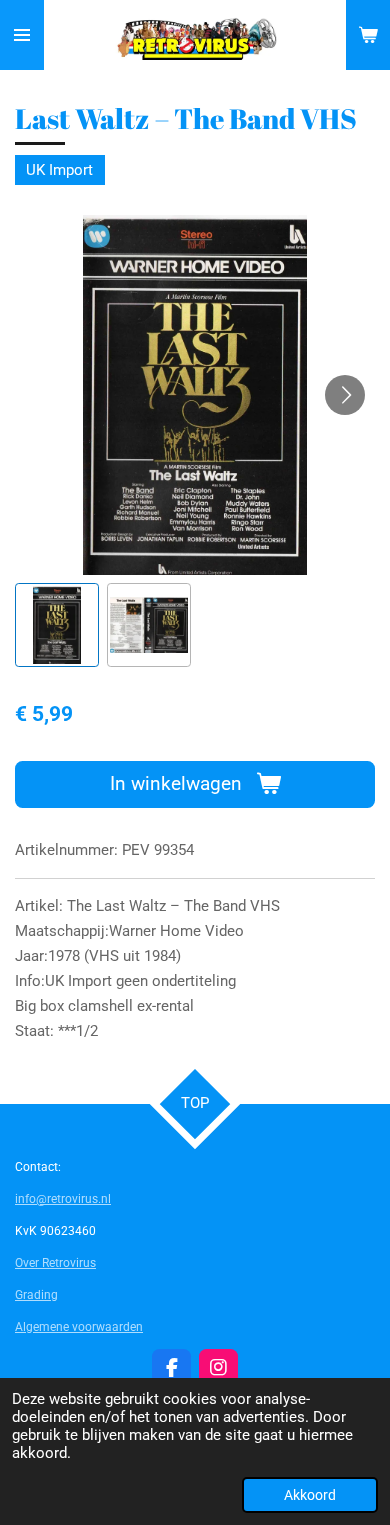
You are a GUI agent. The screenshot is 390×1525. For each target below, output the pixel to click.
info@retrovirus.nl (63, 1199)
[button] (57, 625)
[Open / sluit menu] (22, 35)
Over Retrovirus (55, 1263)
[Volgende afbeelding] (345, 395)
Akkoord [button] (310, 1495)
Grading (36, 1295)
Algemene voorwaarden (79, 1327)
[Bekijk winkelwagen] (368, 35)
